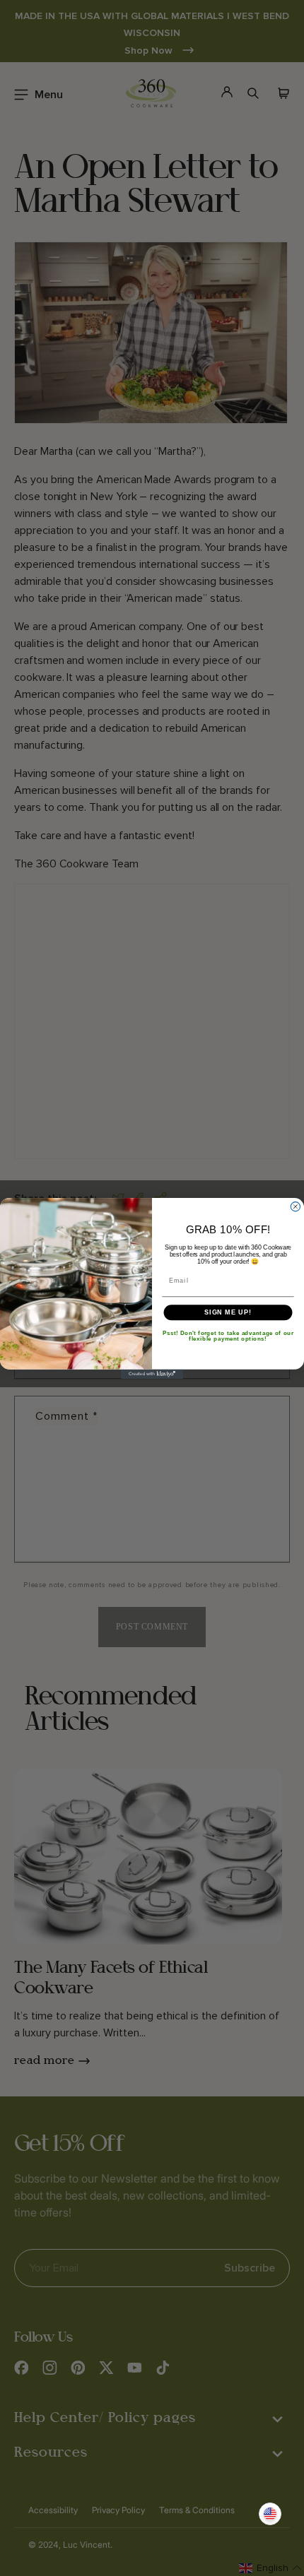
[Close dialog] (295, 1206)
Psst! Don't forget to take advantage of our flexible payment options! (228, 1335)
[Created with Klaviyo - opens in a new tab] (152, 1373)
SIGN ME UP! (228, 1312)
